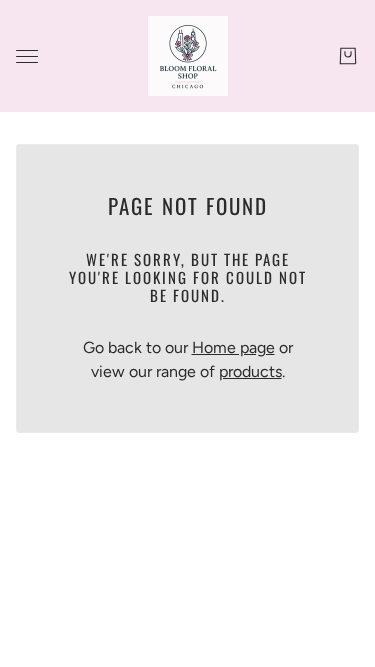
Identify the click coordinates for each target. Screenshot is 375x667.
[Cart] (348, 56)
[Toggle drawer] (27, 56)
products (250, 371)
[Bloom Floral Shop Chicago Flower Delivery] (188, 56)
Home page (233, 347)
